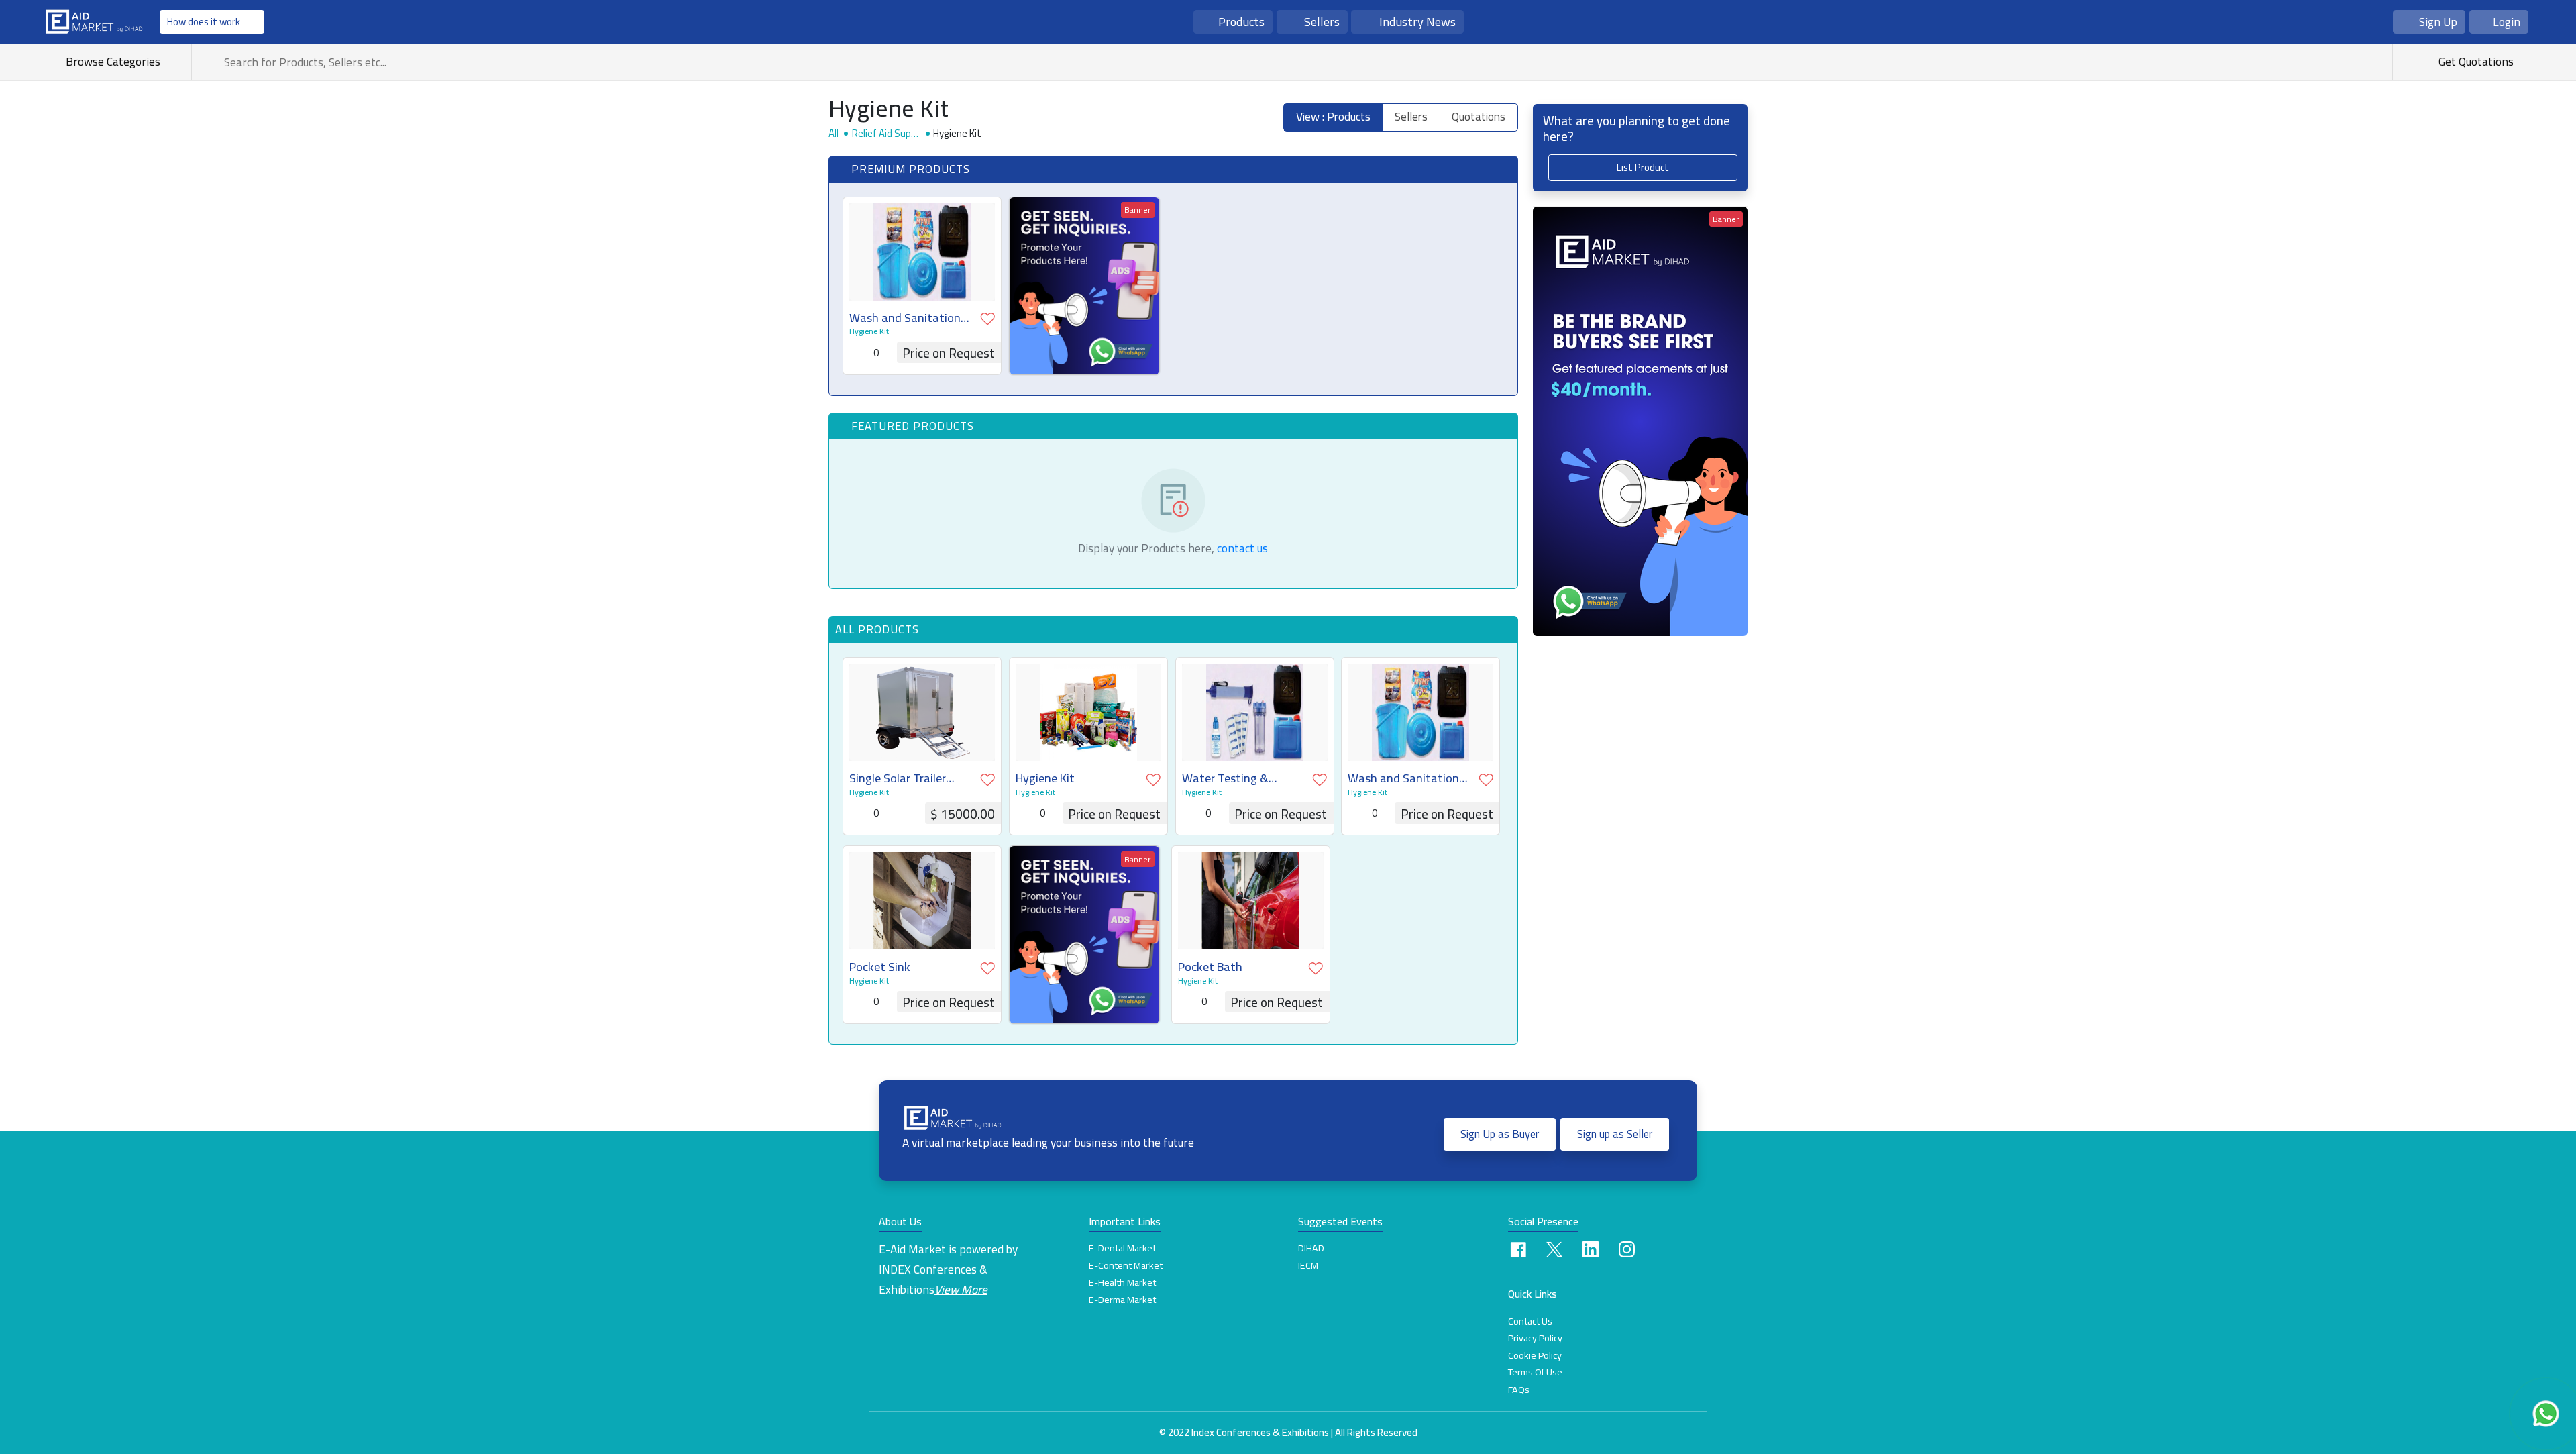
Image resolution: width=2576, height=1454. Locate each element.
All (834, 133)
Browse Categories (116, 61)
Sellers (1322, 21)
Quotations (1479, 117)
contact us (1242, 548)
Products (1241, 21)
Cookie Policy (1535, 1355)
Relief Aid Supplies (886, 133)
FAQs (1519, 1390)
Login (2507, 22)
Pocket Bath (1210, 967)
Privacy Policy (1535, 1338)
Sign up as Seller (1615, 1134)
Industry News (1417, 21)
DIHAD (1311, 1248)
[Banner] (1084, 284)
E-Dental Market (1122, 1248)
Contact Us (1530, 1321)
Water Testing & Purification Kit (1225, 778)
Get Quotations (2475, 61)
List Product (1643, 167)
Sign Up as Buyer (1500, 1134)
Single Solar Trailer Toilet (898, 778)
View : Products (1333, 117)
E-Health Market (1122, 1282)
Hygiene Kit (869, 331)
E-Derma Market (1122, 1300)
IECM (1308, 1265)
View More (961, 1289)
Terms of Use (1535, 1372)
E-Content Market (1126, 1265)
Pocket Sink (880, 967)
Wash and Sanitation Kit (905, 318)
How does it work (204, 22)
